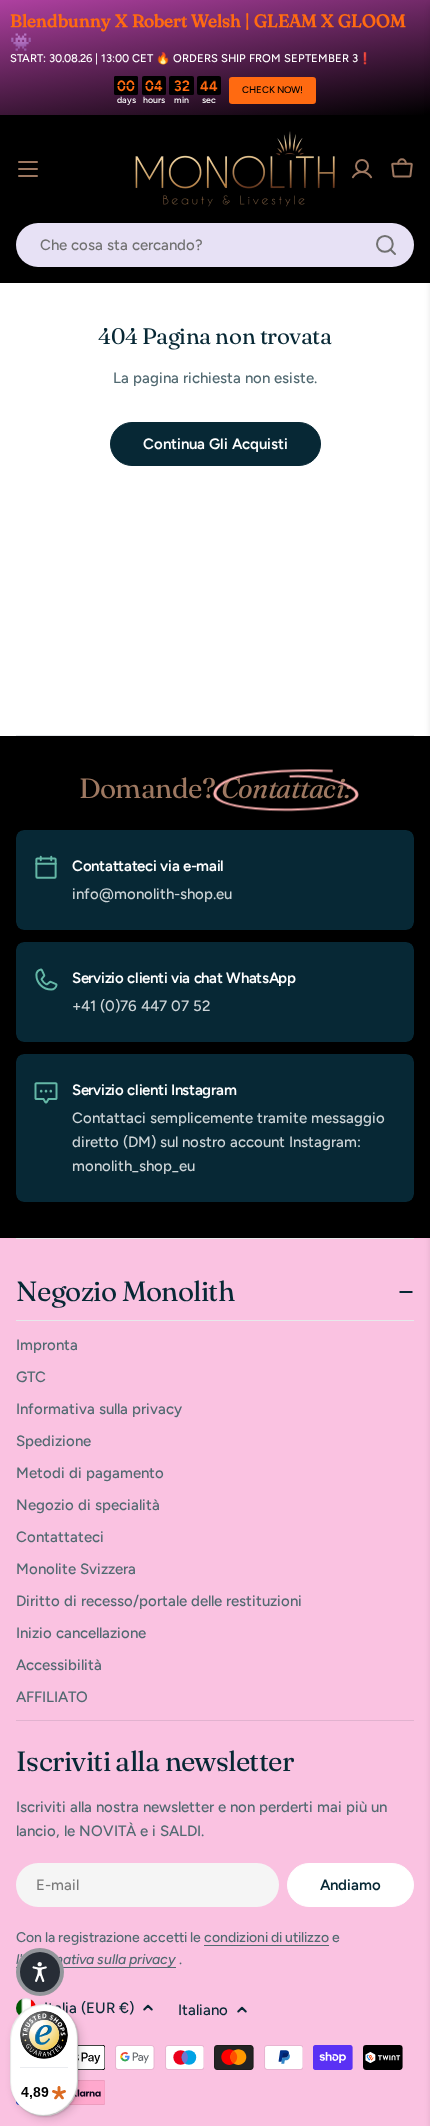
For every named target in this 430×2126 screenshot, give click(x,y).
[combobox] (215, 245)
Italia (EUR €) (89, 2008)
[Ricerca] (386, 245)
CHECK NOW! (272, 89)
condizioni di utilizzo (266, 1937)
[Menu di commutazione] (28, 169)
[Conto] (362, 169)
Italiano (203, 2010)
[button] (40, 1972)
